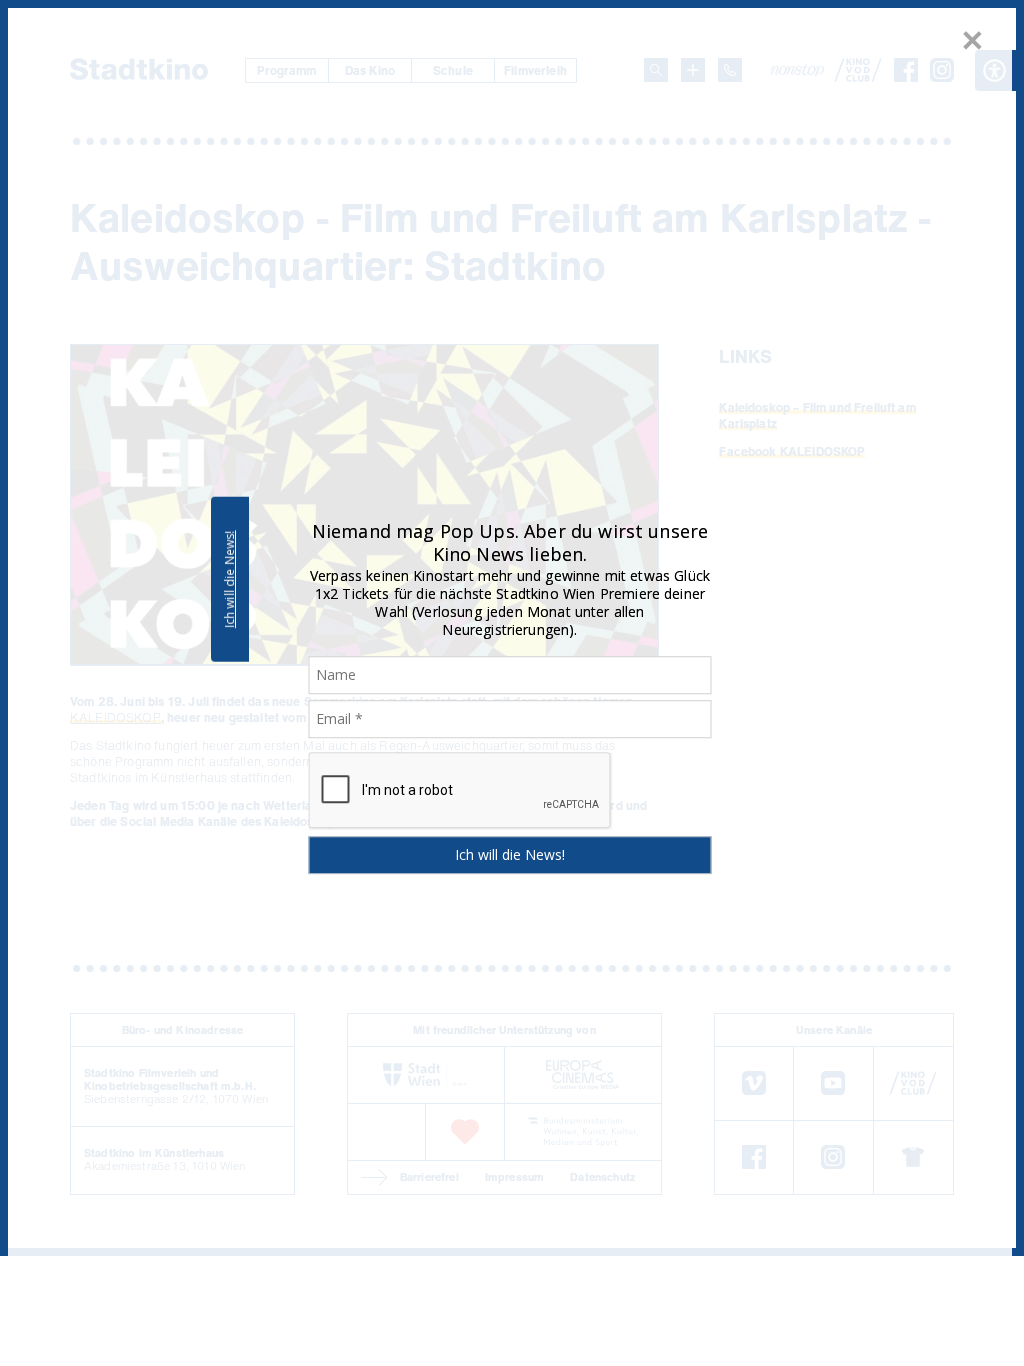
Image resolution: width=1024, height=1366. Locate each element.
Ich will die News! (229, 579)
